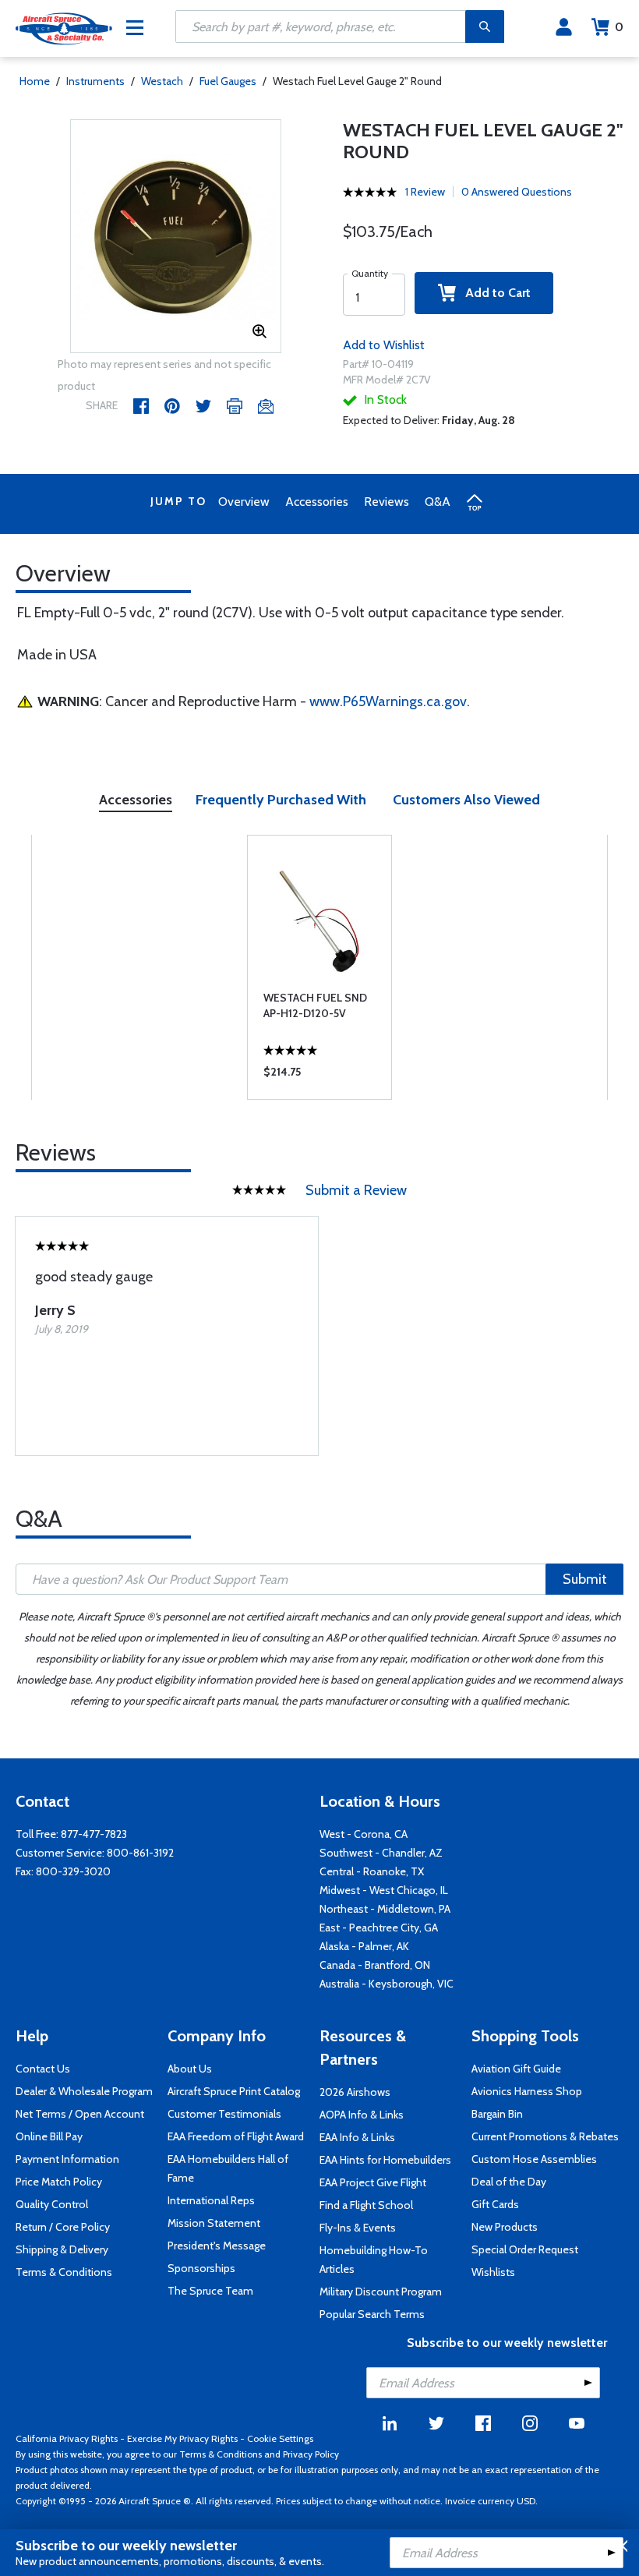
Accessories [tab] (136, 800)
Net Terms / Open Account (80, 2114)
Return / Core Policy (63, 2227)
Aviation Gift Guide (516, 2069)
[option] (176, 237)
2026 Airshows (355, 2092)
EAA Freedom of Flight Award (236, 2136)
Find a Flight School (366, 2205)
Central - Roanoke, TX (372, 1871)
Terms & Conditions (64, 2272)
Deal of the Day (509, 2182)
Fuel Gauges (228, 81)
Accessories (317, 502)
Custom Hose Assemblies (534, 2159)
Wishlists (493, 2272)
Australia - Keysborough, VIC (387, 1984)
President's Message (217, 2246)
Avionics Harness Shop (527, 2091)
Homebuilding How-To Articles (374, 2260)
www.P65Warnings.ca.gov (388, 701)
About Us (190, 2069)
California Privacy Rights (67, 2438)
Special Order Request (525, 2249)
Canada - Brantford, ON (375, 1965)
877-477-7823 (94, 1834)
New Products (505, 2227)
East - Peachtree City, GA (379, 1928)
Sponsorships (201, 2268)
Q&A (438, 502)
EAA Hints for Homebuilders (385, 2160)
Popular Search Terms (372, 2314)
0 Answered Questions (517, 192)
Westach (162, 81)
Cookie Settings (280, 2438)
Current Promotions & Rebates (545, 2136)
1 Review (425, 192)
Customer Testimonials (224, 2114)
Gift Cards (495, 2204)
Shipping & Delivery (62, 2249)
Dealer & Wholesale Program (84, 2091)
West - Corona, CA (364, 1834)
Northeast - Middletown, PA (385, 1909)
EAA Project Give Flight (373, 2182)
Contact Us (43, 2069)
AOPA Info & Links (362, 2115)
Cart (619, 27)
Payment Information (67, 2159)
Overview (244, 502)
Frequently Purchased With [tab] (281, 800)
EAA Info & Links (357, 2137)
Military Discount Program (381, 2292)
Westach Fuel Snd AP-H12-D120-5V (315, 1005)
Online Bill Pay (49, 2136)
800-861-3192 (140, 1853)
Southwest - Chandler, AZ (381, 1853)
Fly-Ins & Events (358, 2228)
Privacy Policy (311, 2454)
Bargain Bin (497, 2114)
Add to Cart (493, 293)
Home (35, 81)
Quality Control (52, 2204)
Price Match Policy (59, 2182)
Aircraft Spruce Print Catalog (234, 2091)
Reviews (387, 502)
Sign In (564, 27)
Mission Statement (214, 2223)
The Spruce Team (210, 2291)
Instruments (95, 81)
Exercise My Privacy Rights (182, 2438)
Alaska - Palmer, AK (364, 1946)
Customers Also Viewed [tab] (466, 800)
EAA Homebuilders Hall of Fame (228, 2168)
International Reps (211, 2200)
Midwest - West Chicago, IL (384, 1890)
